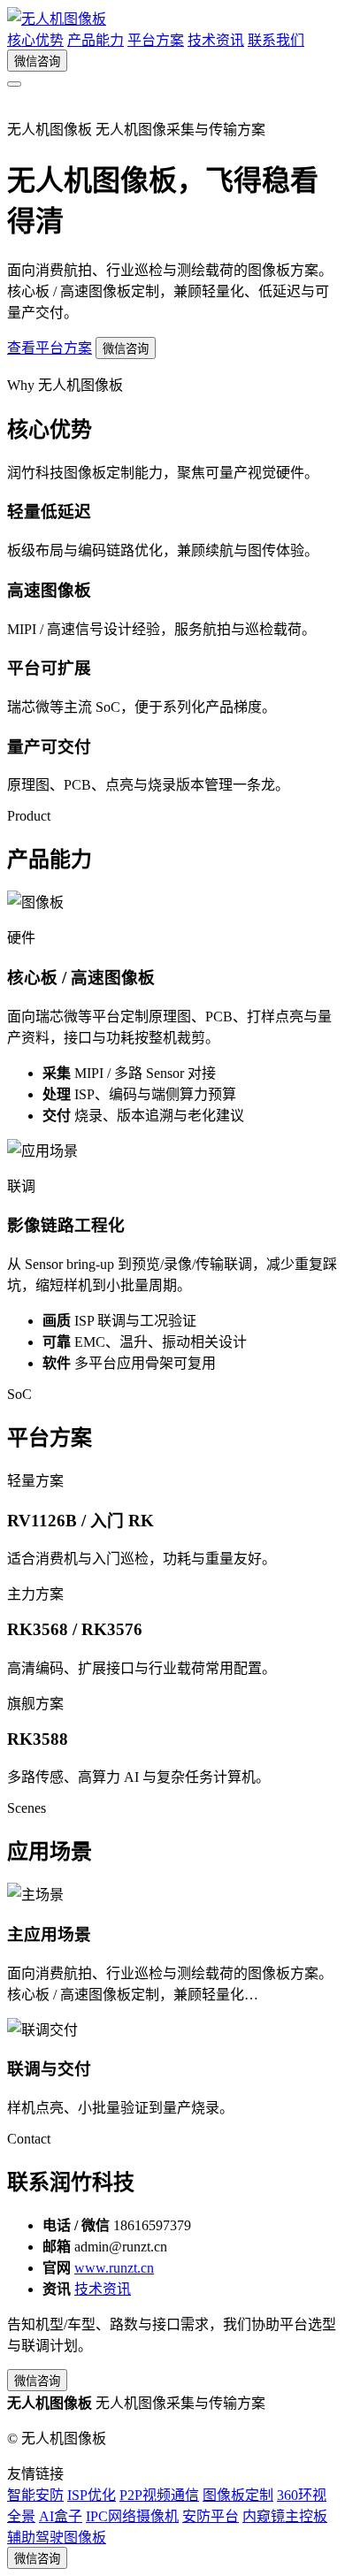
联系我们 (276, 40)
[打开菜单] (14, 84)
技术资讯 (216, 40)
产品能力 (96, 40)
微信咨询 (37, 61)
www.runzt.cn (114, 2268)
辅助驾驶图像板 (57, 2538)
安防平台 (211, 2516)
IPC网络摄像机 (132, 2516)
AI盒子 (61, 2516)
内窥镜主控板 (285, 2516)
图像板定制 (238, 2495)
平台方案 (156, 40)
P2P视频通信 (159, 2495)
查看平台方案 (50, 348)
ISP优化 (92, 2495)
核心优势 (35, 40)
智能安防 (35, 2495)
